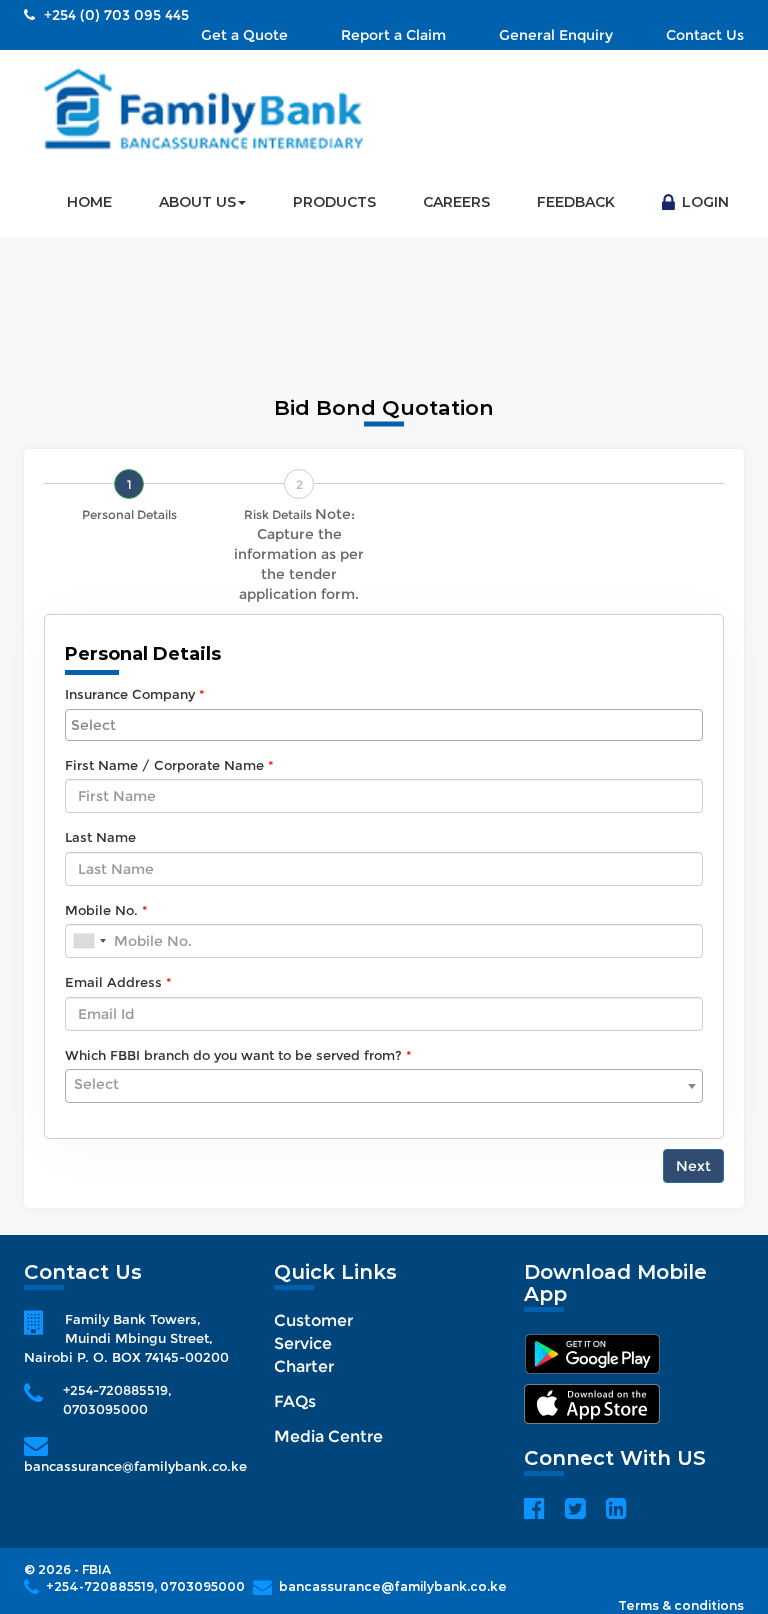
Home (89, 202)
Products (334, 202)
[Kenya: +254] (89, 941)
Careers (456, 202)
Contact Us (705, 35)
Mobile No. (101, 910)
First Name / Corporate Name (164, 765)
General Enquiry (556, 35)
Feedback (576, 202)
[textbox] (384, 1084)
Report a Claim (393, 35)
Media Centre (328, 1436)
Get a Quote (244, 35)
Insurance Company (130, 694)
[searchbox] (384, 725)
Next (693, 1166)
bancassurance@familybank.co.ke (135, 1466)
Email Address (113, 982)
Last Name (100, 837)
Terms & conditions (681, 1605)
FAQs (295, 1401)
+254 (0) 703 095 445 (114, 15)
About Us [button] (197, 202)
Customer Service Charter (313, 1343)
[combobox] (384, 725)
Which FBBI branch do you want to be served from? (233, 1055)
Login (703, 202)
